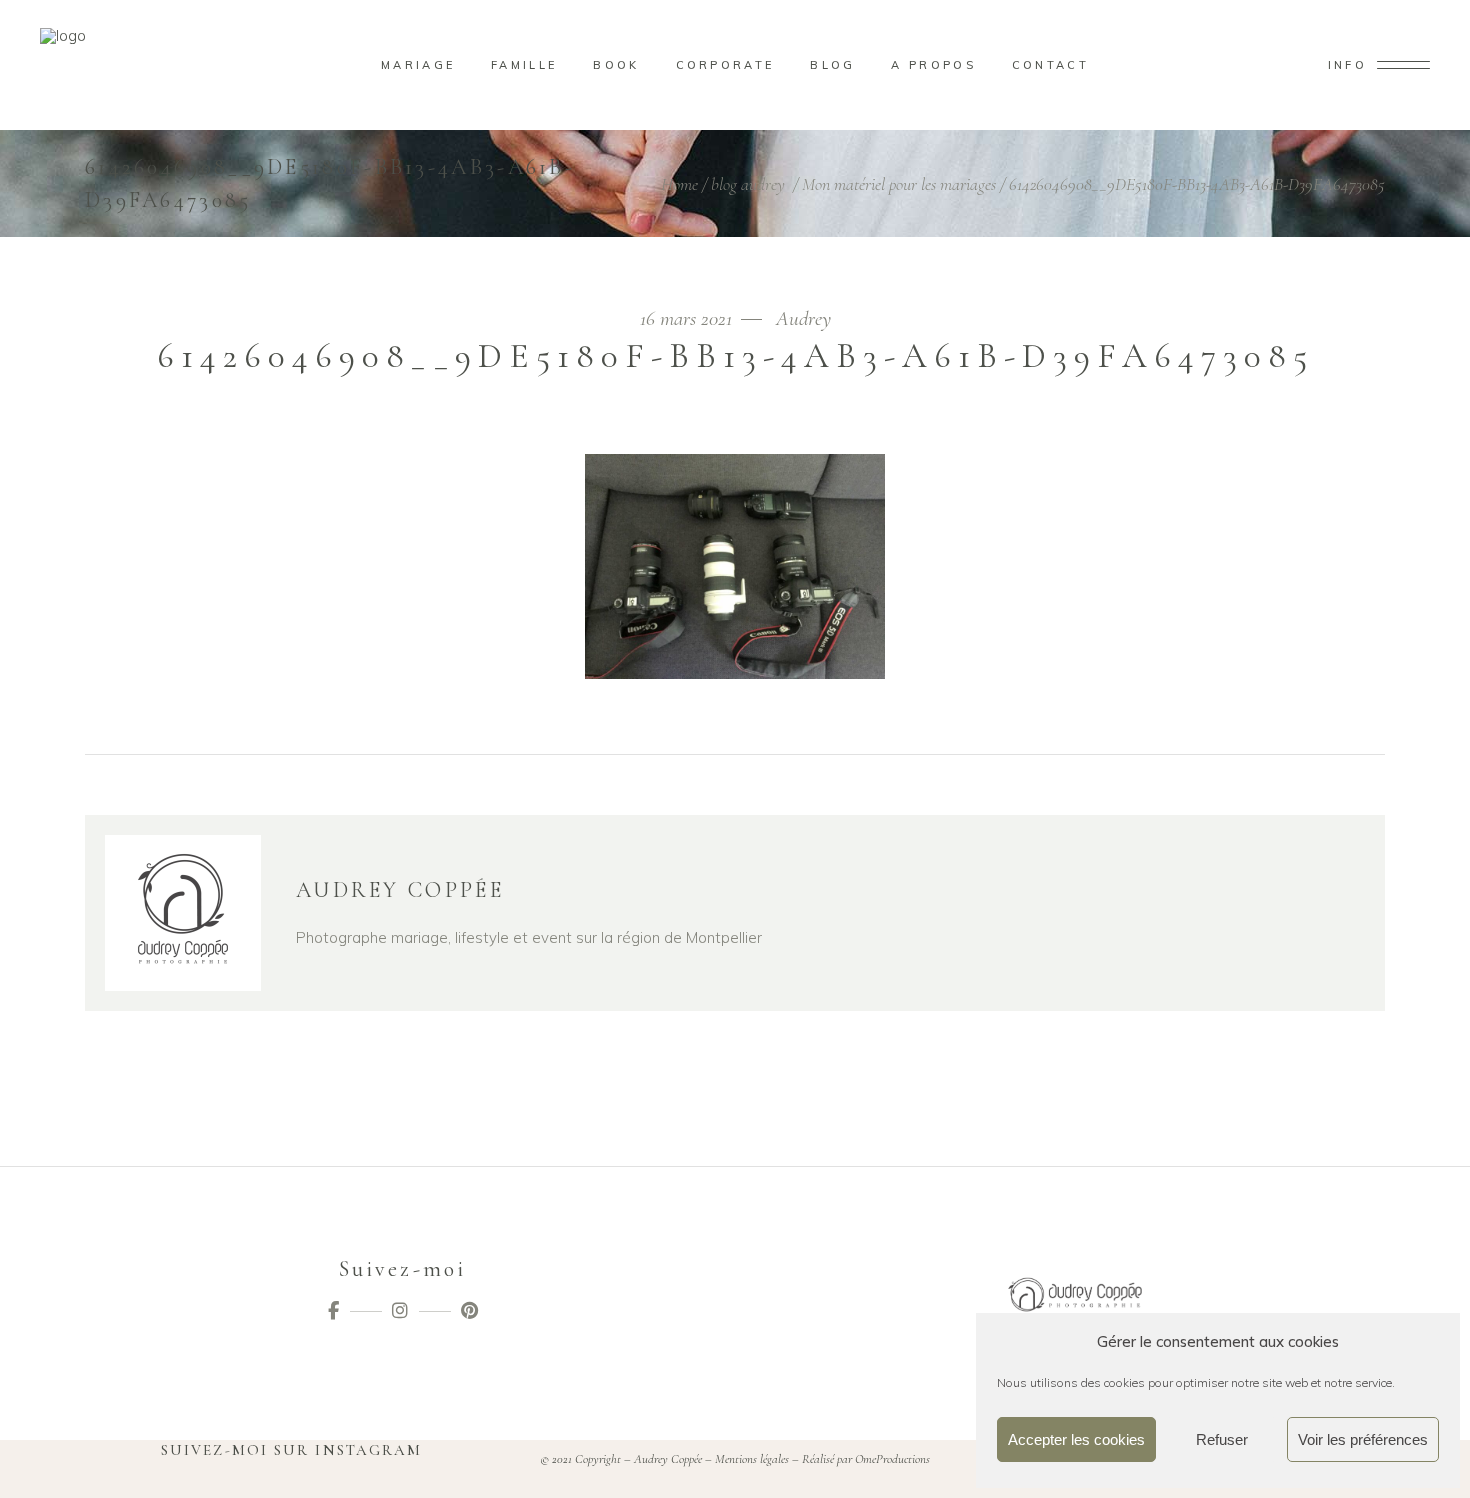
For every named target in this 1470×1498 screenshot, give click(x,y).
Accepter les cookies (1076, 1439)
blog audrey (748, 184)
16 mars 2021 (688, 318)
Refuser (1222, 1439)
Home (679, 184)
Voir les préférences (1363, 1439)
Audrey (803, 318)
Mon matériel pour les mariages (899, 184)
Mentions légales (752, 1459)
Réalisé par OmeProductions (866, 1459)
